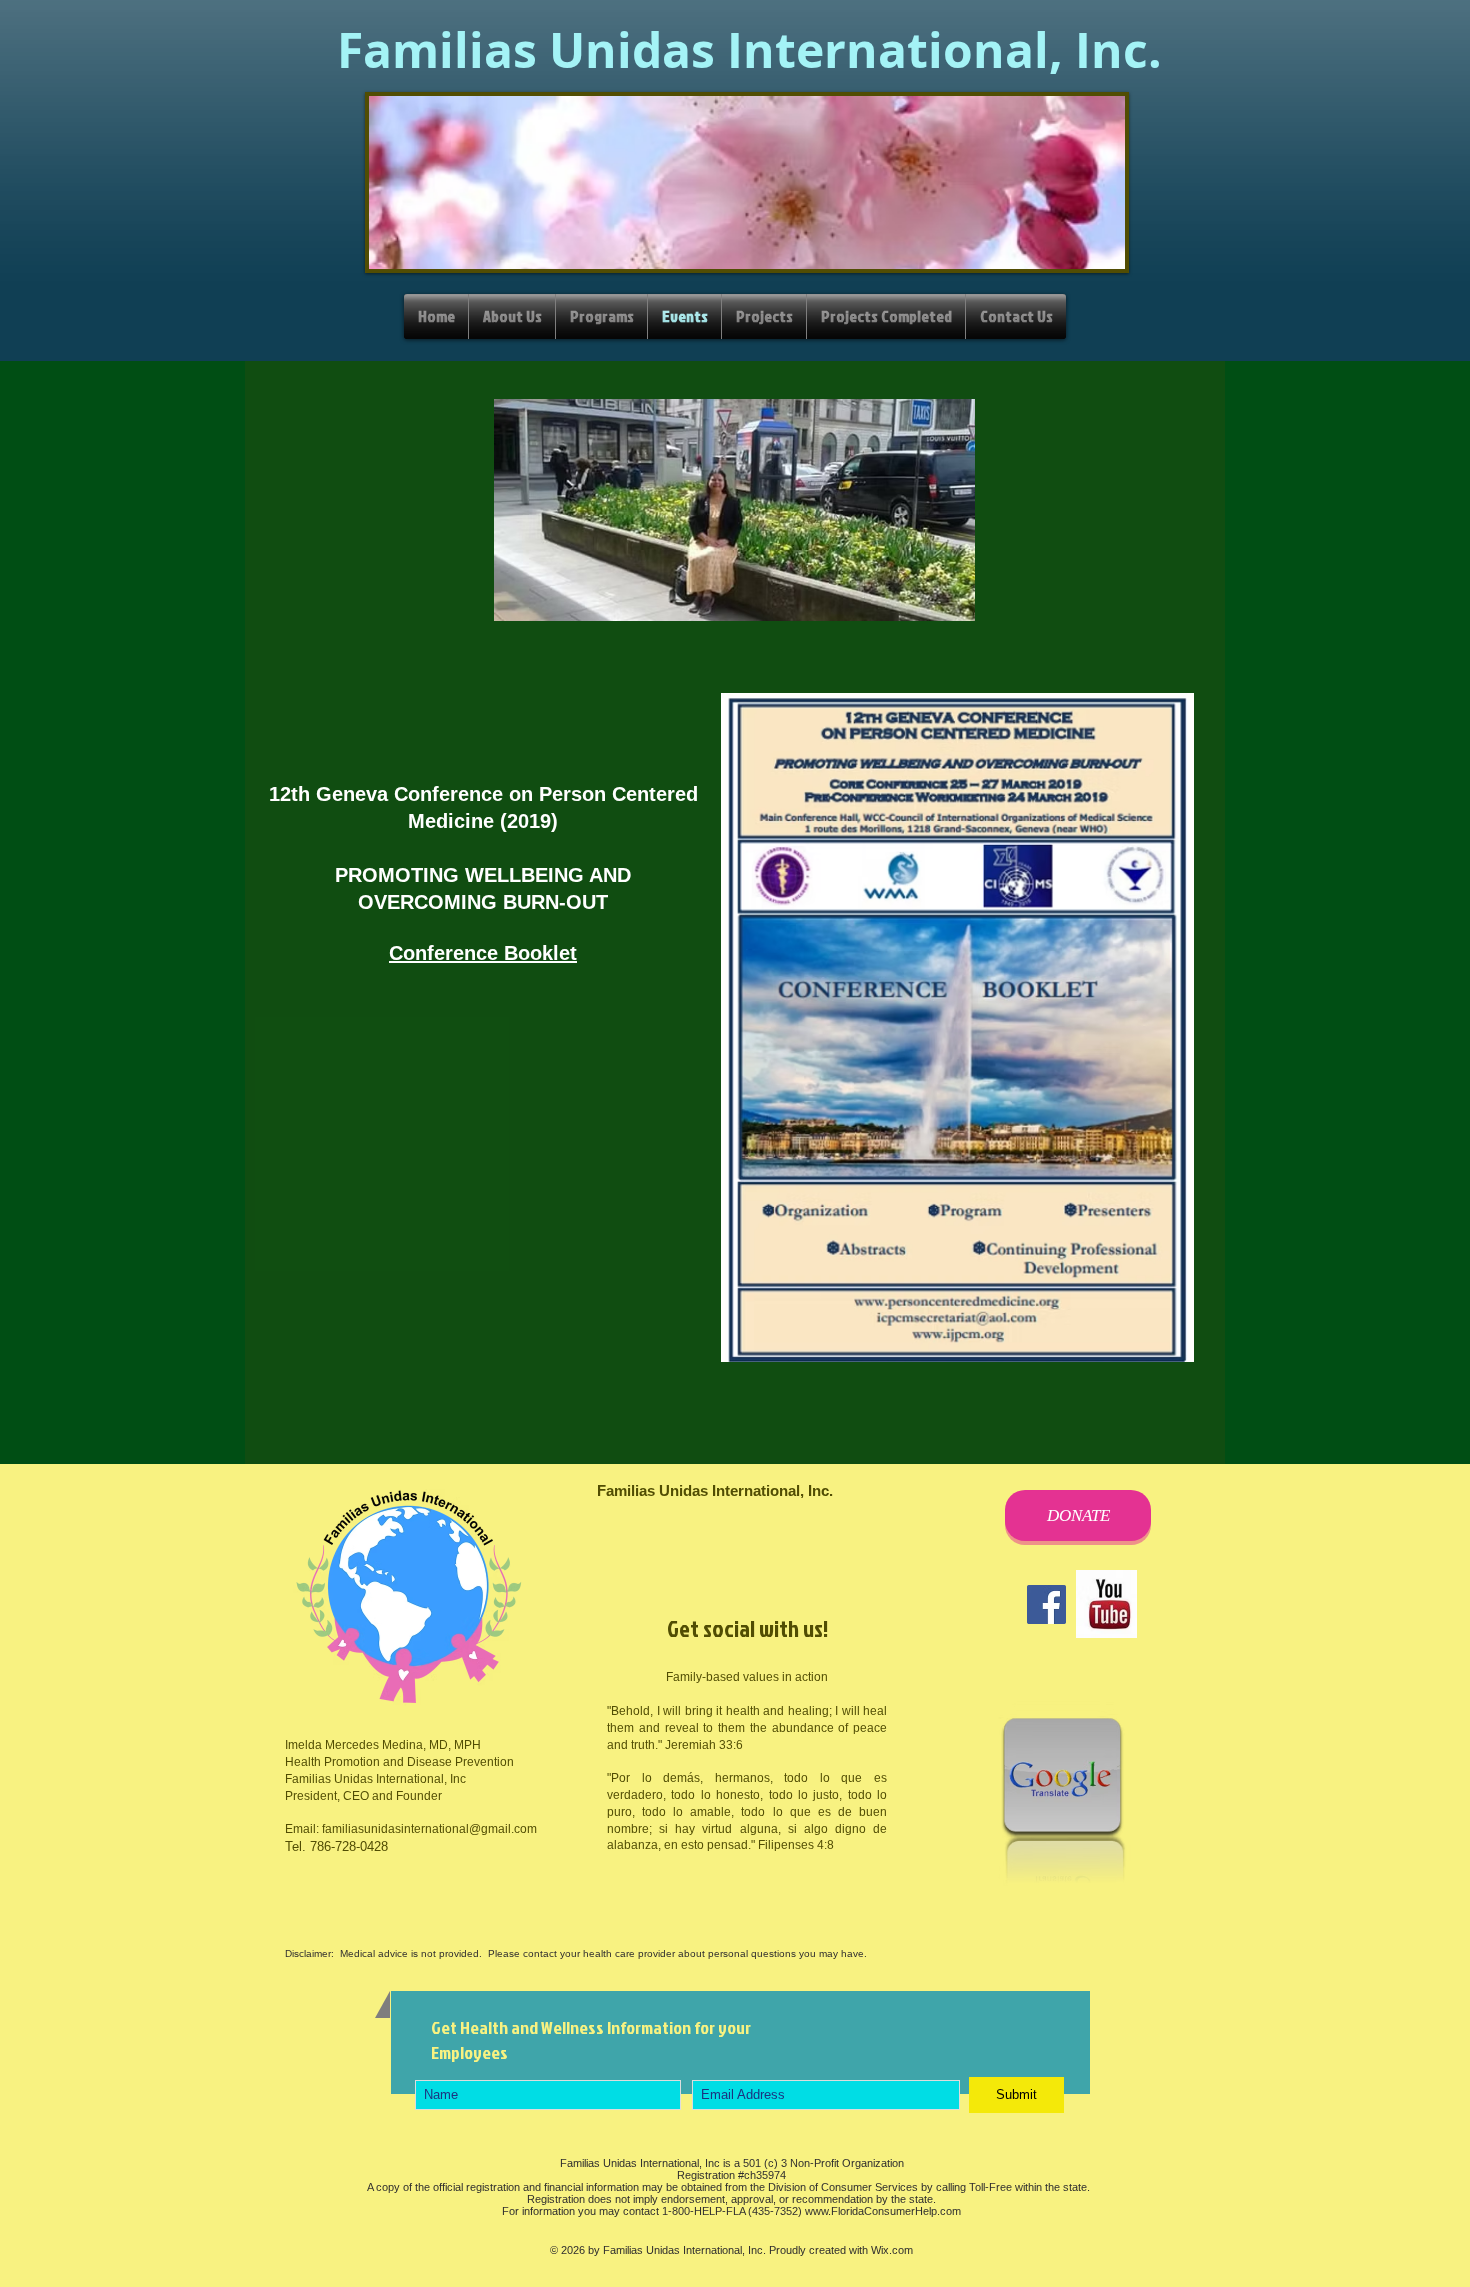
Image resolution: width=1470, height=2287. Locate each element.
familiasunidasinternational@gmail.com (429, 1829)
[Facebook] (1046, 1604)
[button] (957, 1027)
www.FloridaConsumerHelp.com (883, 2211)
